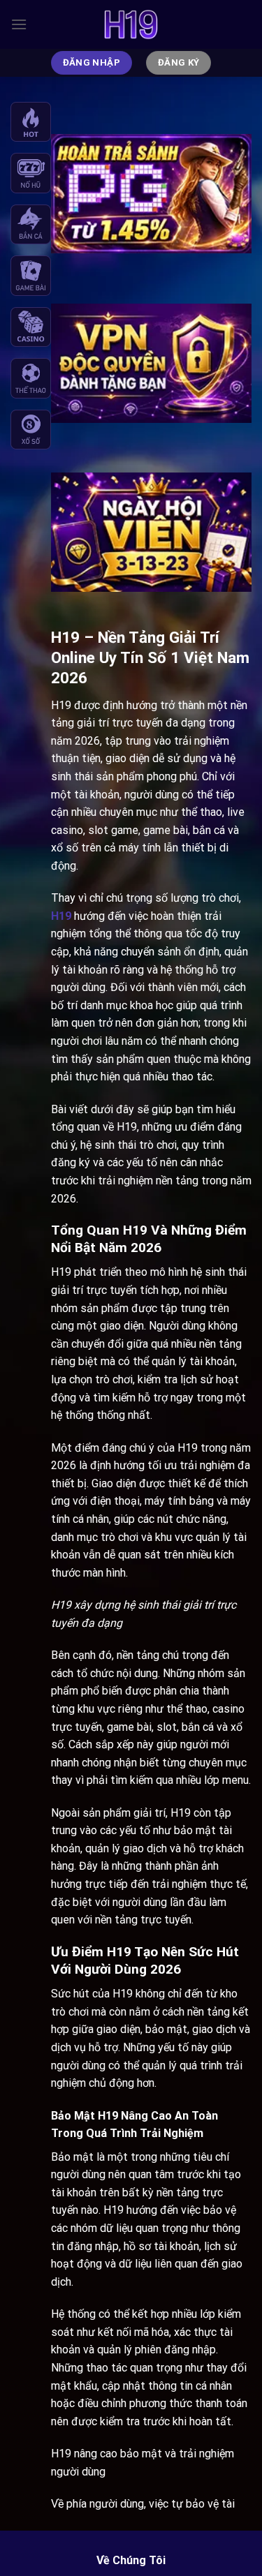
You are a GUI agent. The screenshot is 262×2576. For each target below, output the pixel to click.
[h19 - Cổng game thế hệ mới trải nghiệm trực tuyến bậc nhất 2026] (131, 24)
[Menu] (19, 24)
